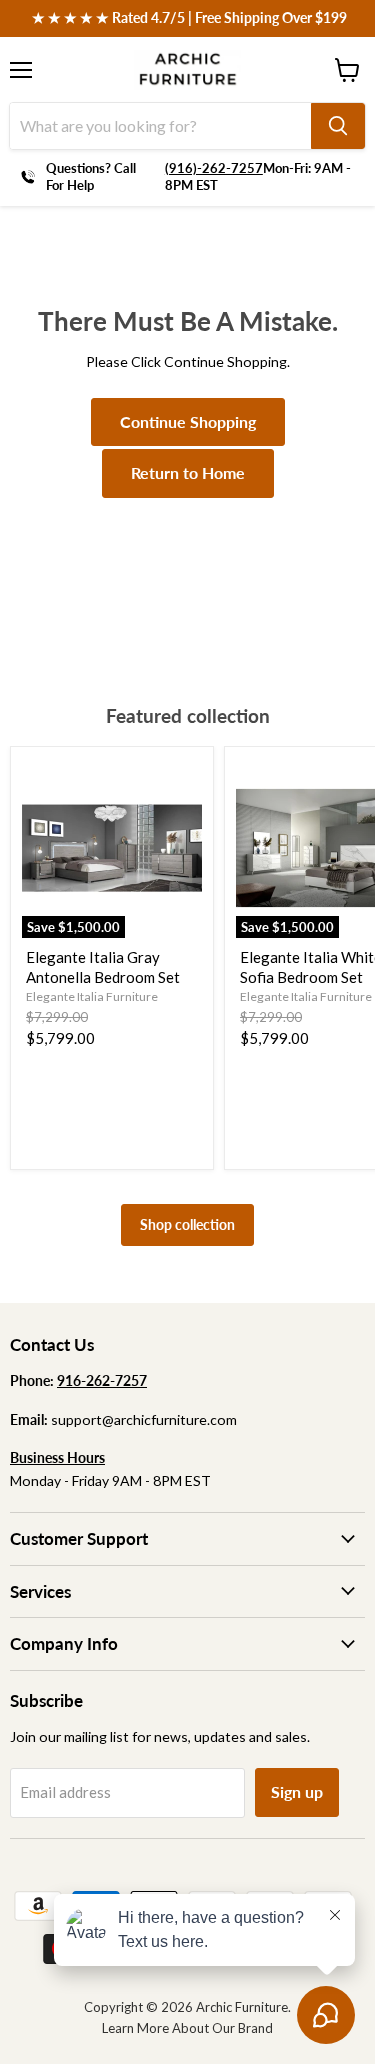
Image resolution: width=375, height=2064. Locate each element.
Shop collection (187, 1224)
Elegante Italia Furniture (92, 996)
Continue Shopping (188, 421)
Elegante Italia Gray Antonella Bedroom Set (103, 967)
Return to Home (188, 472)
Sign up (297, 1791)
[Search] (338, 126)
